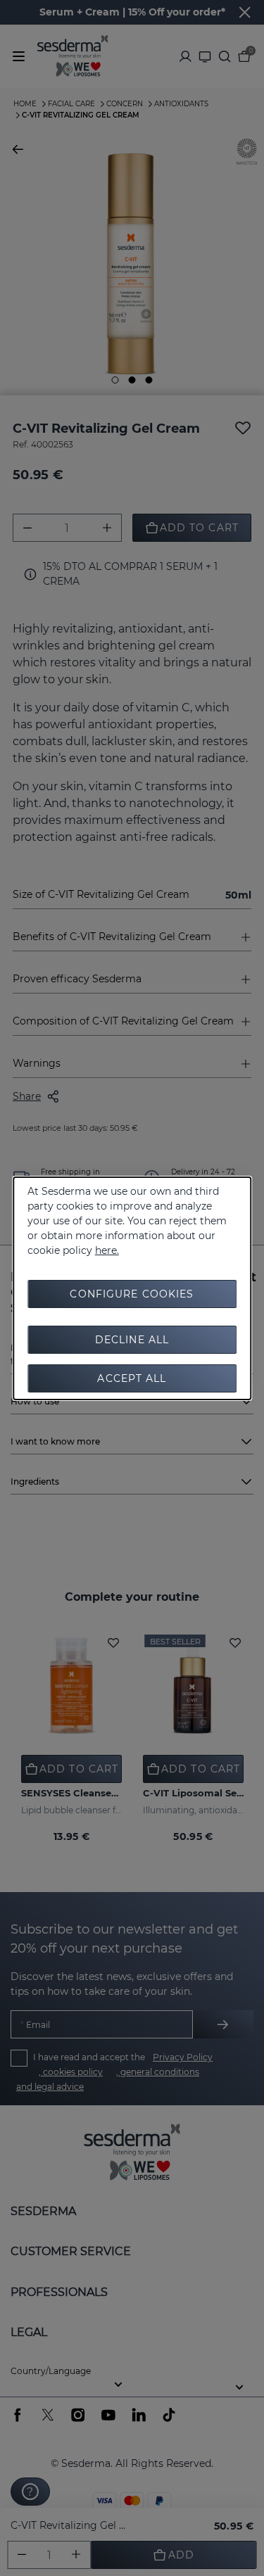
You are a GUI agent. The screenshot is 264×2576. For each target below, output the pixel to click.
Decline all (132, 1340)
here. (107, 1250)
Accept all (132, 1378)
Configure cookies (132, 1294)
